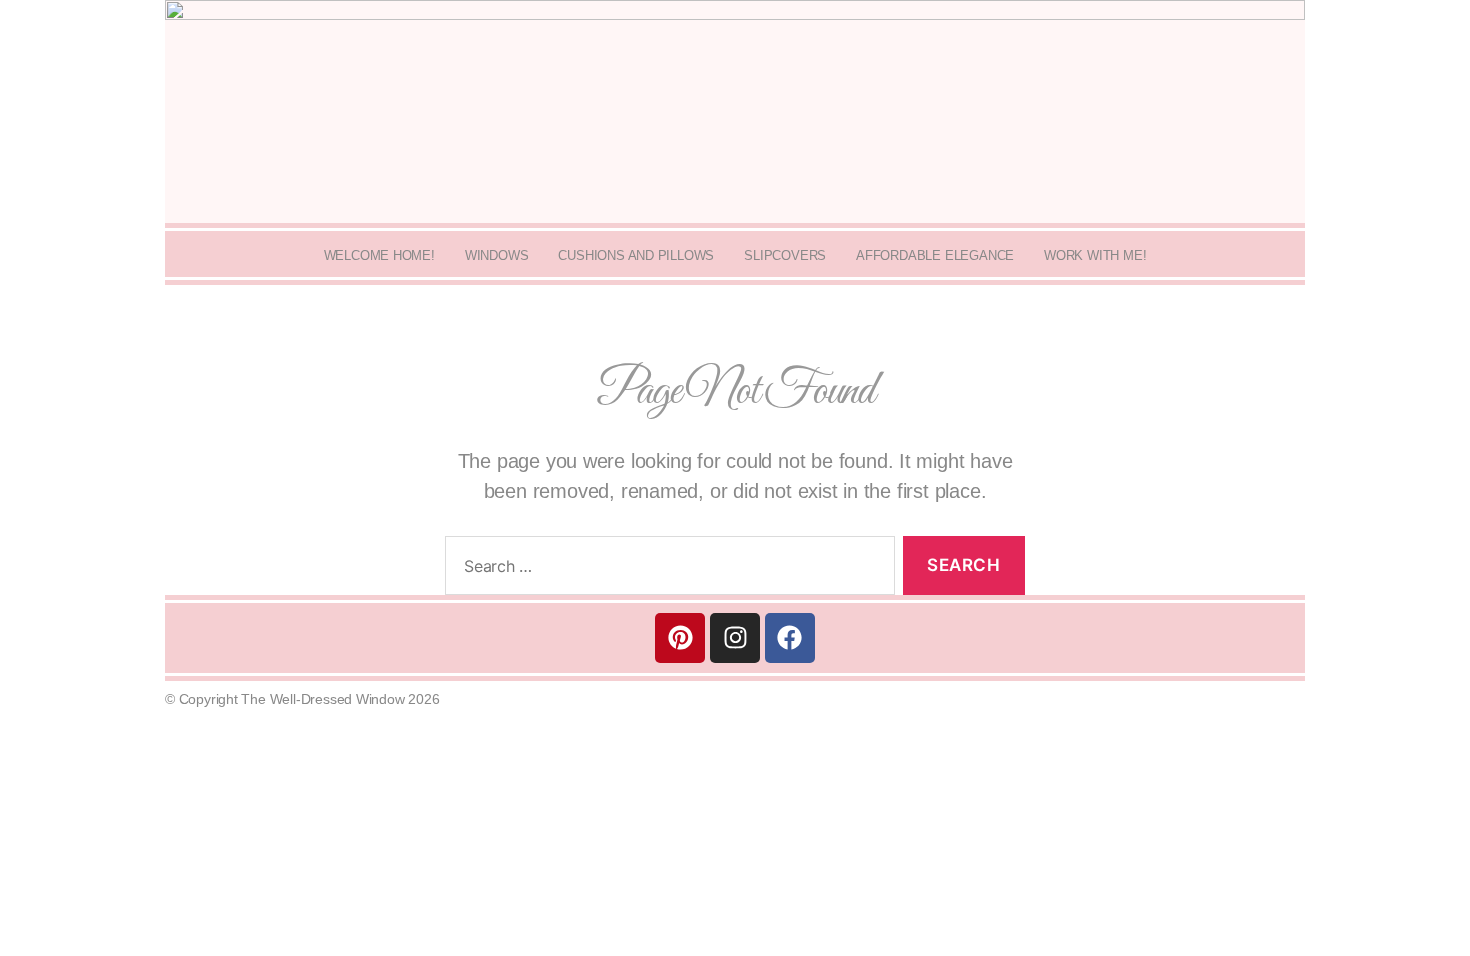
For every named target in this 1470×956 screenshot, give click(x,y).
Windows (497, 255)
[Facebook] (790, 638)
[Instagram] (735, 638)
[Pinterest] (680, 638)
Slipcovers (785, 255)
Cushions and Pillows (636, 255)
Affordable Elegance (935, 255)
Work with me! (1095, 255)
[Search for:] (666, 569)
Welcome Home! (379, 255)
